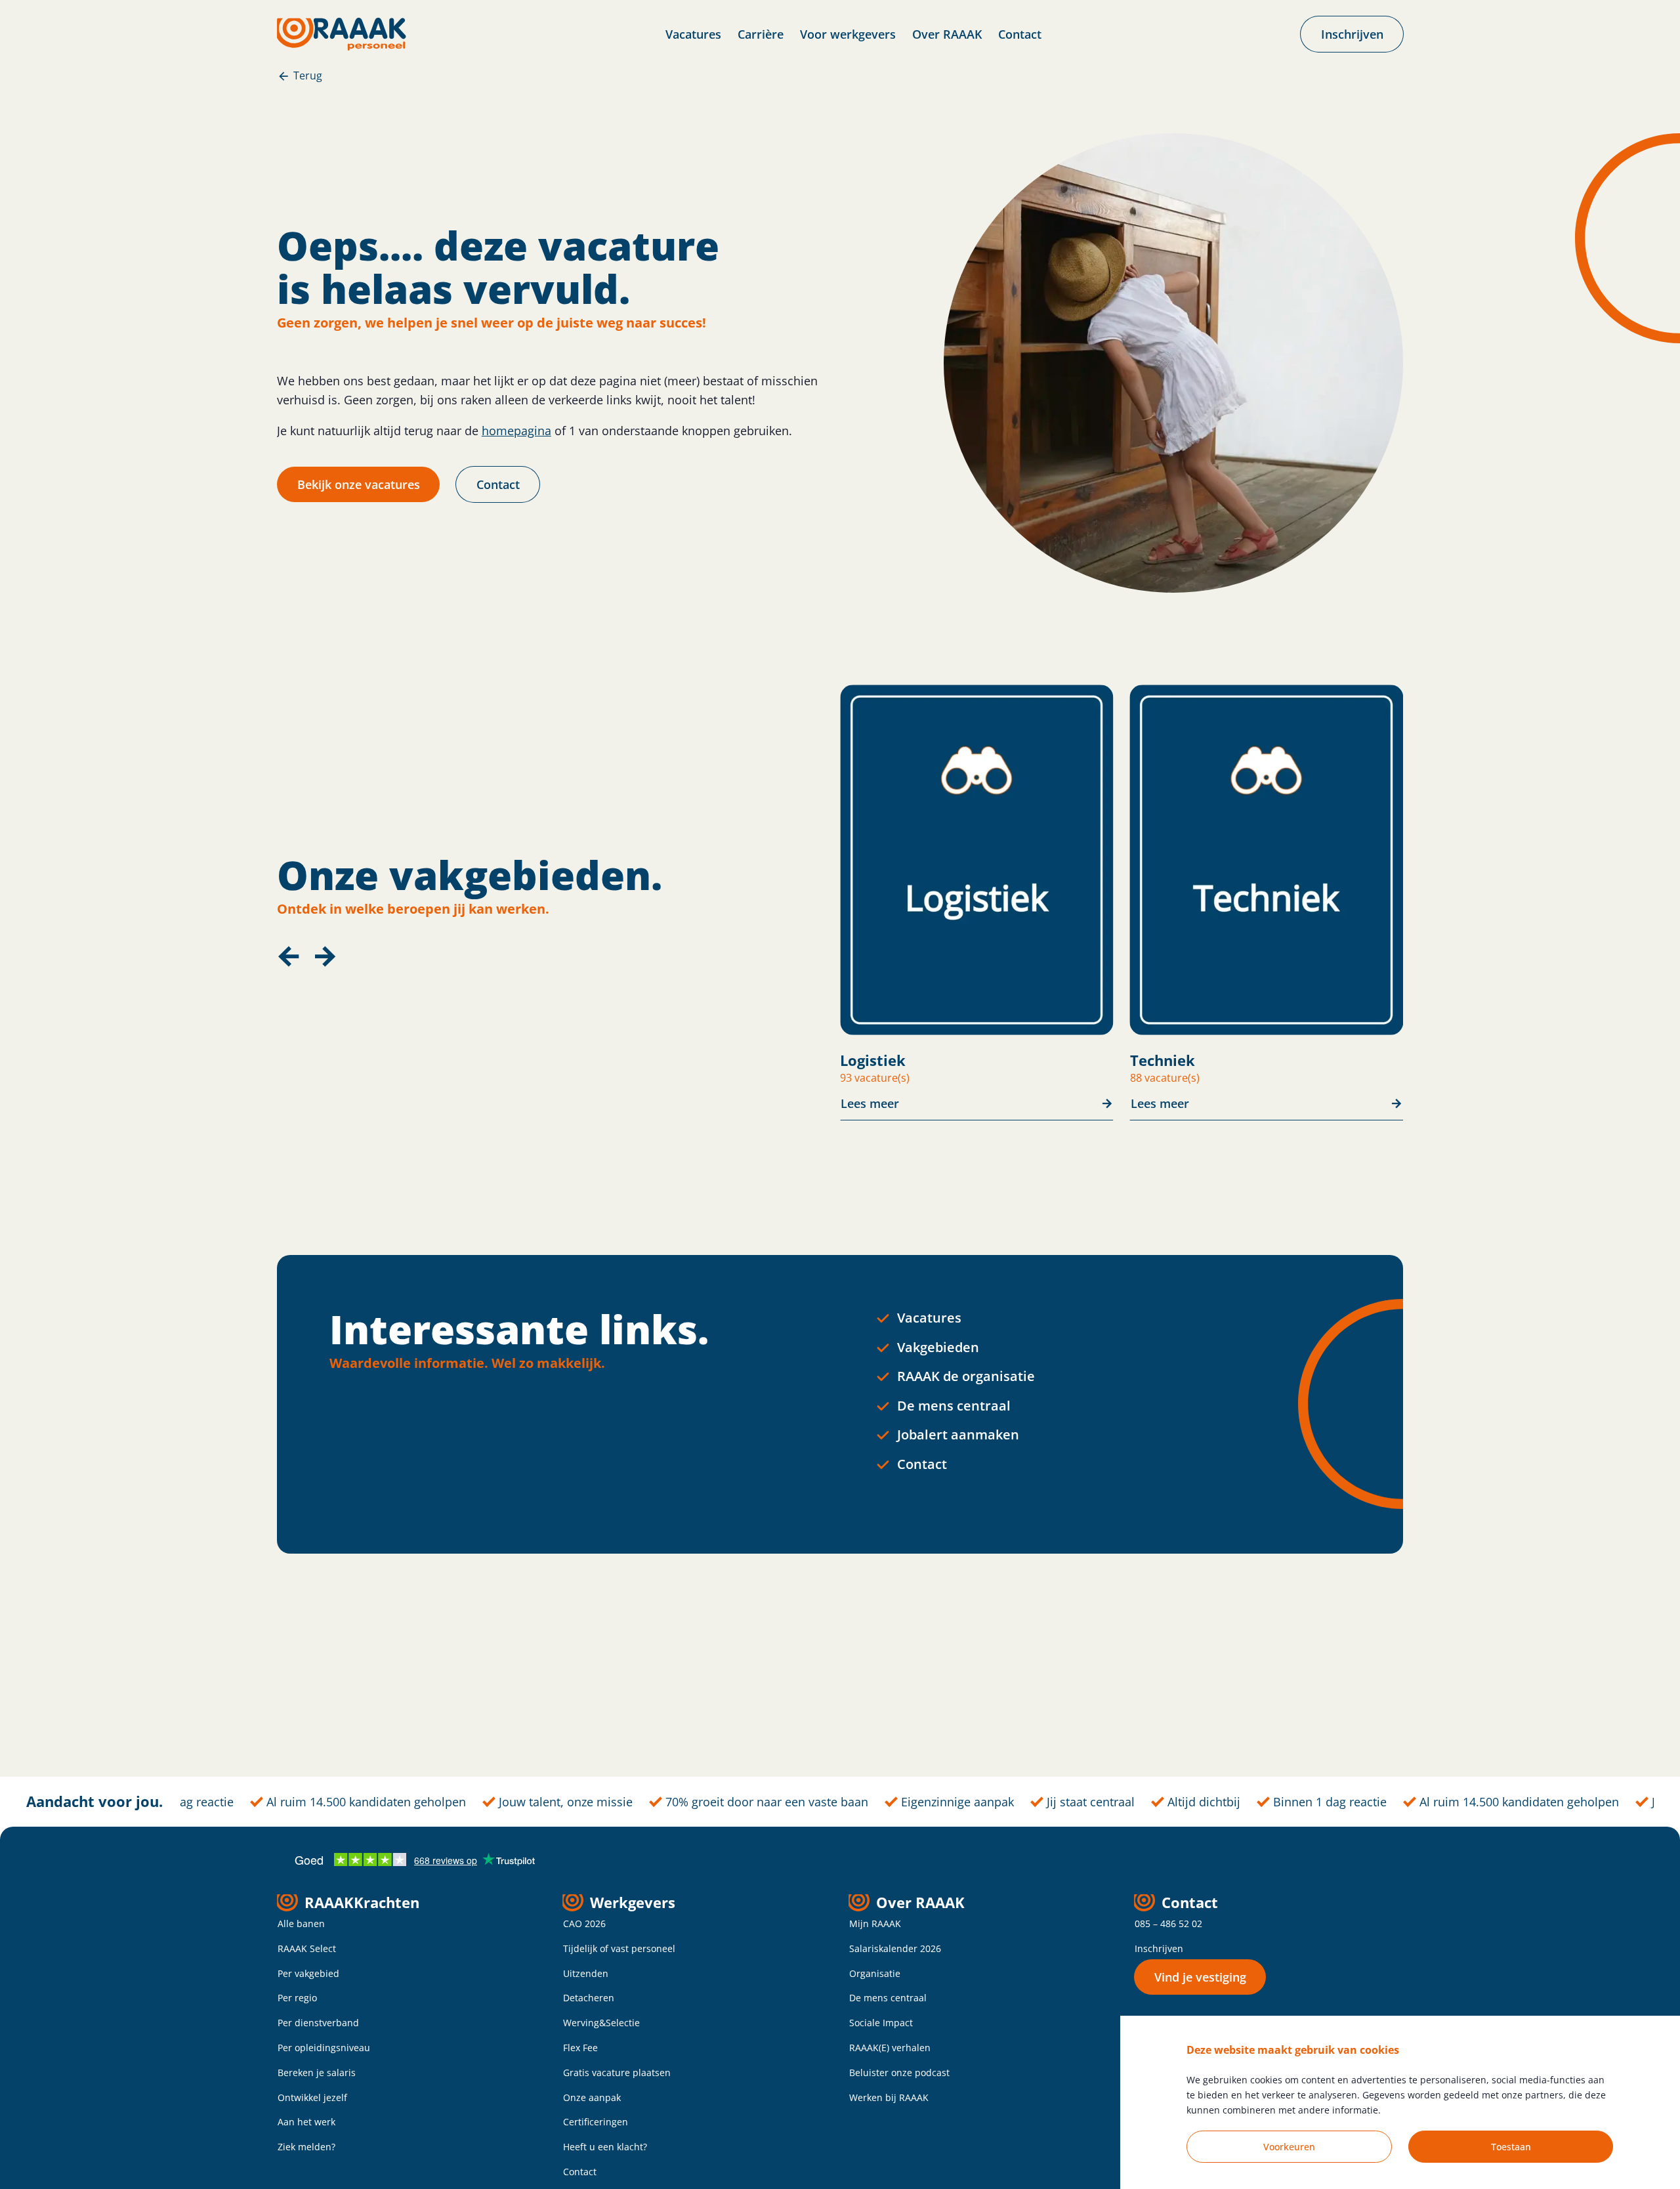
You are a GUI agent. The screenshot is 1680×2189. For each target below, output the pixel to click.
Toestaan (1511, 2147)
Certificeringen (596, 2122)
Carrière (761, 34)
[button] (289, 956)
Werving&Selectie (601, 2023)
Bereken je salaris (317, 2072)
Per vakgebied (308, 1973)
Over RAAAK (947, 34)
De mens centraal (954, 1406)
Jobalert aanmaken (958, 1435)
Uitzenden (586, 1973)
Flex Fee (580, 2048)
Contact (1020, 34)
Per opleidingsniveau (324, 2048)
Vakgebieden (938, 1347)
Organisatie (875, 1973)
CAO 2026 (584, 1923)
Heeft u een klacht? (605, 2147)
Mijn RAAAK (875, 1923)
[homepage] (342, 34)
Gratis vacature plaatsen (617, 2072)
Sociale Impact (881, 2023)
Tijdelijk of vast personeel (619, 1948)
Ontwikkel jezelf (312, 2097)
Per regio (297, 1998)
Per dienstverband (318, 2023)
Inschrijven (1159, 1948)
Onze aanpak (592, 2097)
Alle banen (301, 1923)
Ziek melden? (306, 2147)
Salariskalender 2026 (895, 1948)
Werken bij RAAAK (889, 2097)
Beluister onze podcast (899, 2072)
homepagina (516, 431)
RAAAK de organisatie (966, 1376)
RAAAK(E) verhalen (890, 2048)
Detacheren (589, 1998)
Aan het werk (306, 2122)
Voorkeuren (1289, 2147)
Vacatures (693, 34)
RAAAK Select (307, 1948)
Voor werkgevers (848, 34)
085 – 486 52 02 (1168, 1923)
